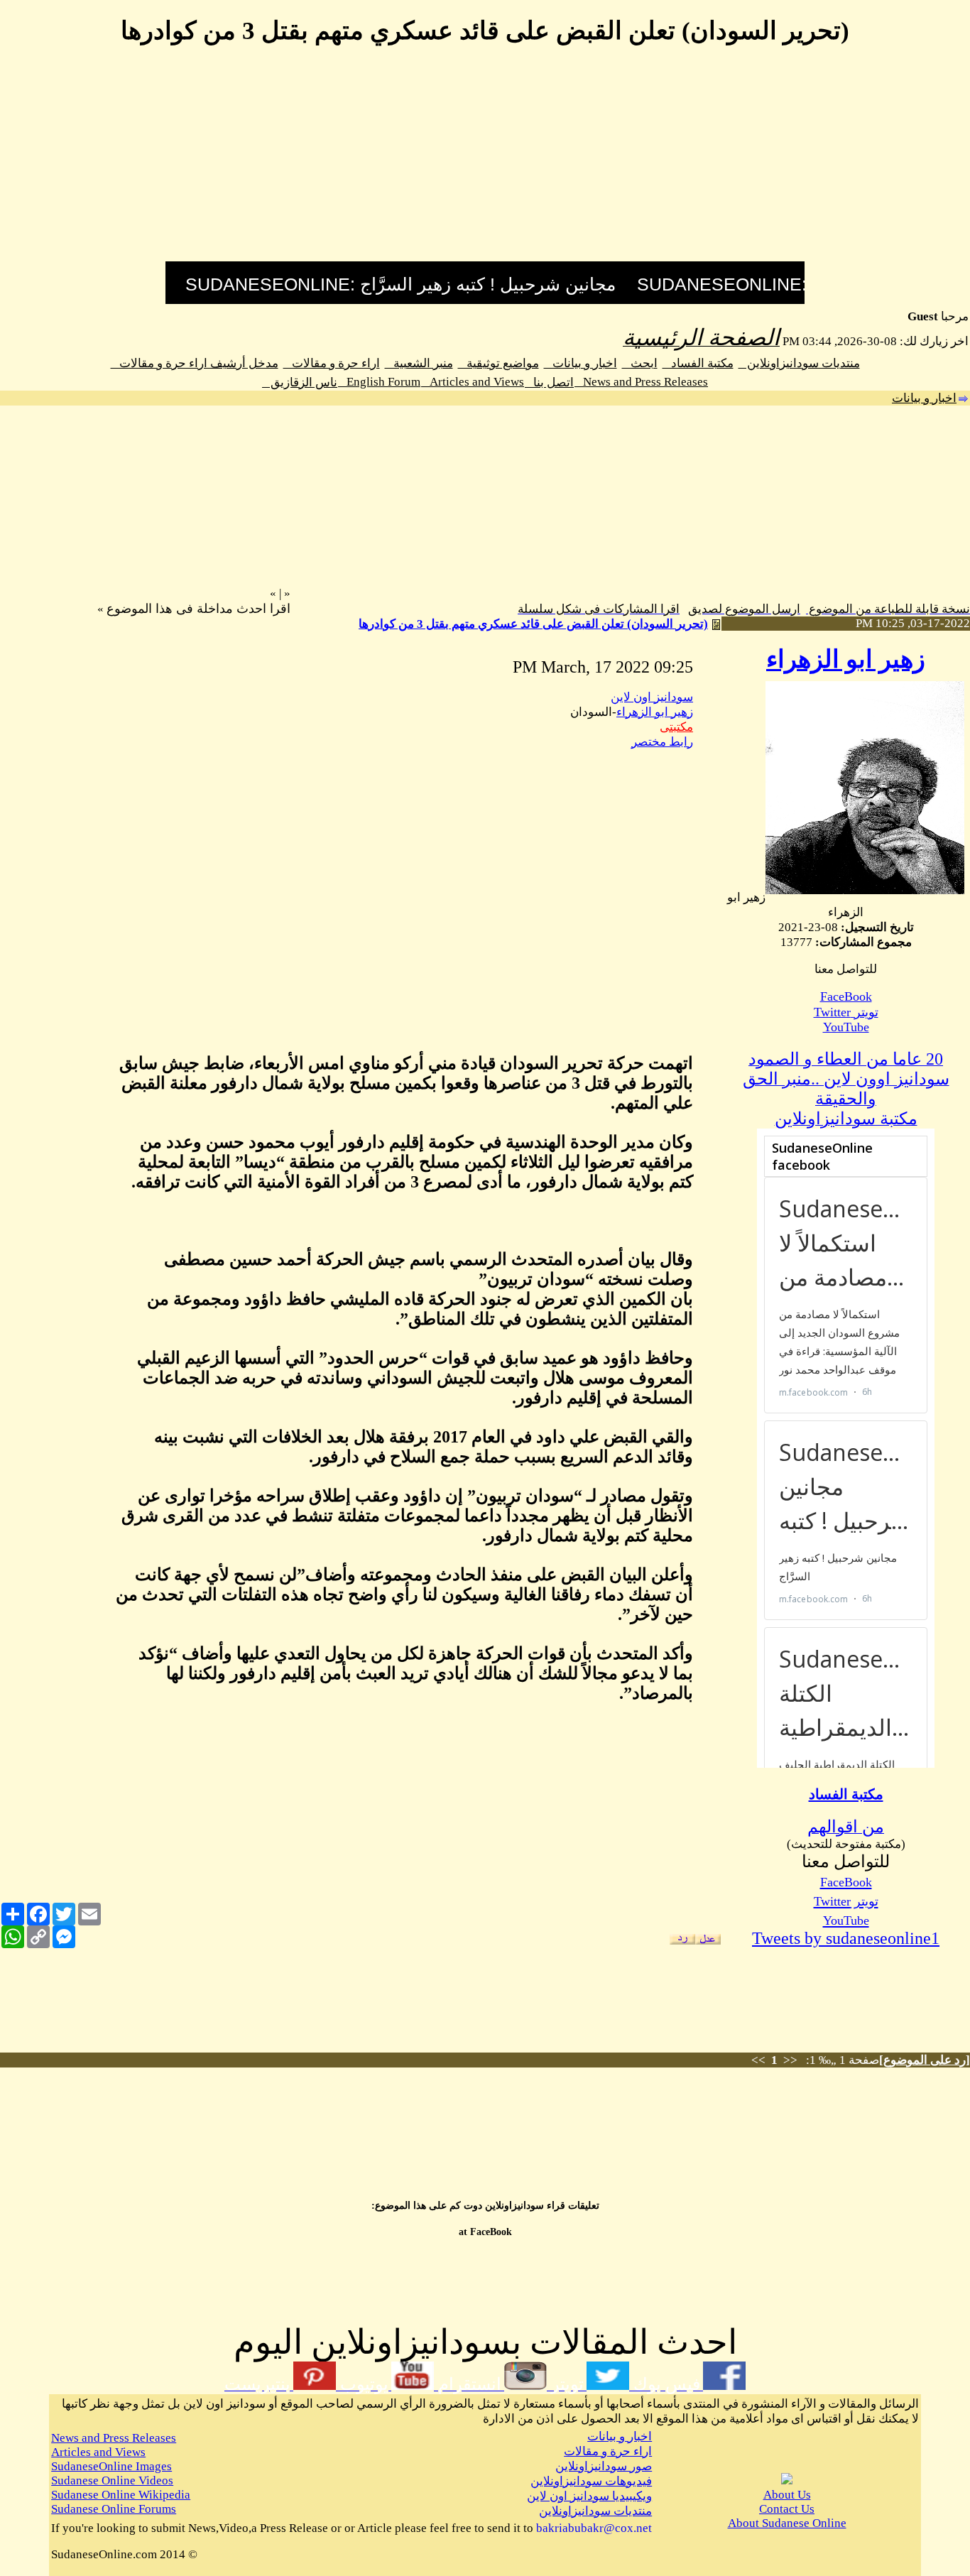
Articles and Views (473, 382)
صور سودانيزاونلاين (604, 2466)
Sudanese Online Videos (112, 2480)
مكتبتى (676, 727)
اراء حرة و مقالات (332, 363)
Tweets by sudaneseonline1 (846, 1938)
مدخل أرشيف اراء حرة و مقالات (195, 363)
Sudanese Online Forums (114, 2509)
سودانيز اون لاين (652, 697)
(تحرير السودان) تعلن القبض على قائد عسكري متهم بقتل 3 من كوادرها (533, 624)
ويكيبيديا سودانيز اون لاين (589, 2496)
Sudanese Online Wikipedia (121, 2495)
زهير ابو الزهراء (846, 659)
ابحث (640, 363)
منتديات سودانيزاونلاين (799, 363)
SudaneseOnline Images (111, 2466)
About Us (787, 2495)
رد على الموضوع (925, 2060)
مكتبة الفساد (698, 363)
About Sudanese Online (787, 2523)
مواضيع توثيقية (498, 363)
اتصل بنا (549, 382)
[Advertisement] (485, 162)
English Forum (379, 382)
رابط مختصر (662, 742)
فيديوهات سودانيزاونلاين (591, 2481)
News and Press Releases (641, 382)
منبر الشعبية (419, 363)
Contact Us (787, 2509)
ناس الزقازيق (300, 382)
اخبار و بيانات (581, 363)
